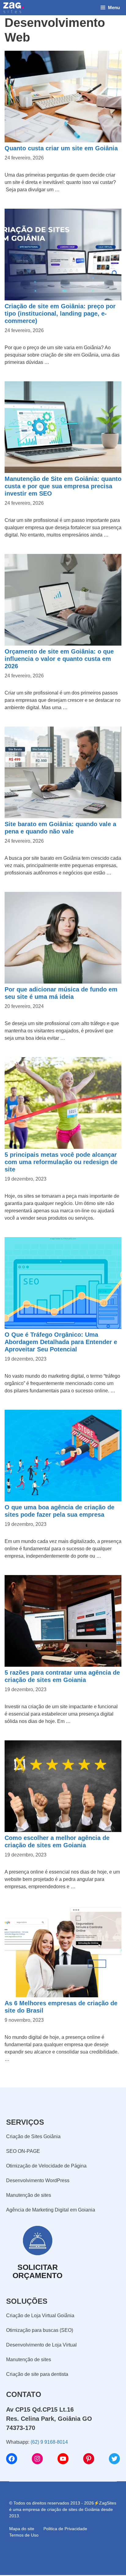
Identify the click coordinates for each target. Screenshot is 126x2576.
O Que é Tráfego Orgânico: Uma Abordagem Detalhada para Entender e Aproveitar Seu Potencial (61, 1342)
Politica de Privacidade (65, 2529)
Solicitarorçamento (37, 2271)
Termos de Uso (24, 2535)
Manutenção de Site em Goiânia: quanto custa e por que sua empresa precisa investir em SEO (63, 486)
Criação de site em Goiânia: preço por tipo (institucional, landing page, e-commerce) (60, 313)
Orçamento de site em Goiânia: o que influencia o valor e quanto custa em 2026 (59, 659)
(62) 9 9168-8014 (49, 2442)
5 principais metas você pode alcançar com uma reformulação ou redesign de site (61, 1162)
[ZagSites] (13, 8)
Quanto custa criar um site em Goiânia (61, 148)
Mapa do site (22, 2529)
